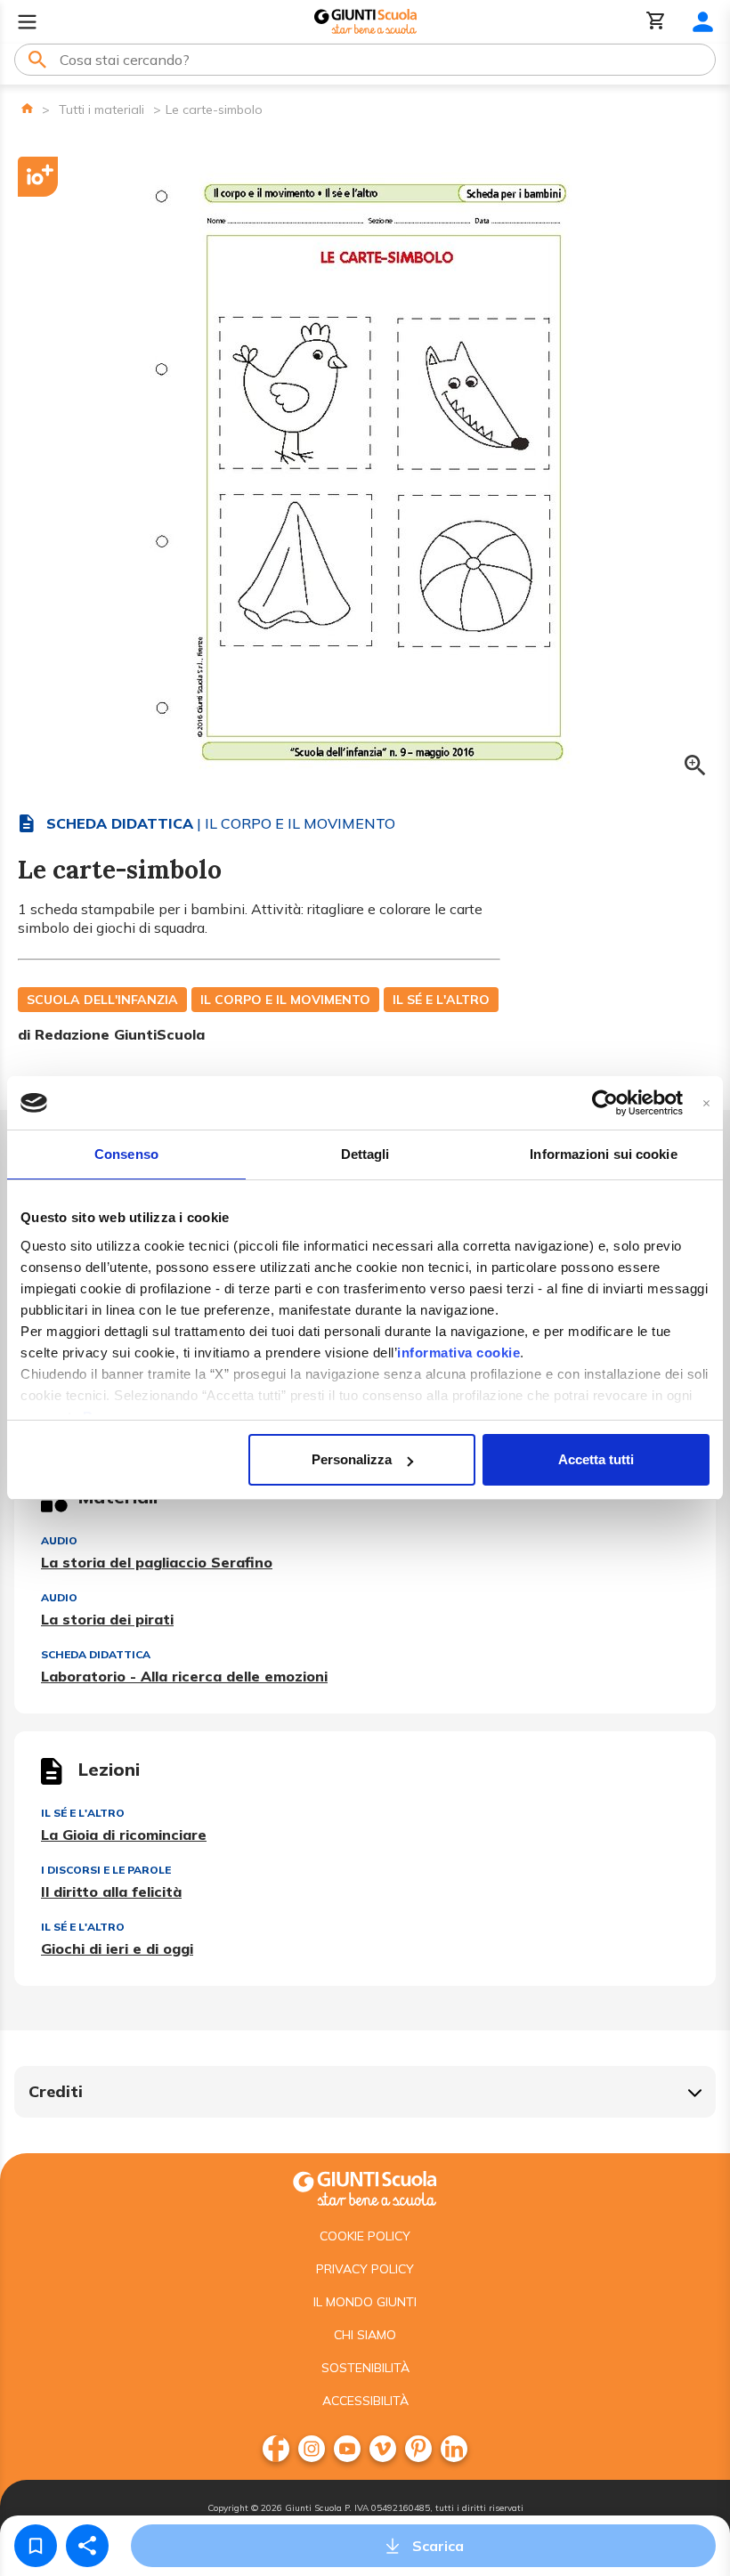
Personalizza (352, 1459)
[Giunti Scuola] (365, 22)
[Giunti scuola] (365, 2187)
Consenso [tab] (126, 1154)
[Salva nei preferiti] (36, 2546)
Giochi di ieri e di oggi (117, 1948)
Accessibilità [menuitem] (365, 2401)
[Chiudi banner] (706, 1103)
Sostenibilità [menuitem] (365, 2368)
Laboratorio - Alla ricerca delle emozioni (184, 1676)
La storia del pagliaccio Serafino (157, 1562)
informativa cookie (458, 1353)
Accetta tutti (596, 1459)
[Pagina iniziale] (27, 108)
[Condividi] (87, 2546)
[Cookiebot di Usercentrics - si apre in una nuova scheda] (605, 1103)
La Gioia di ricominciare (124, 1835)
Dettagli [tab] (365, 1154)
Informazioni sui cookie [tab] (603, 1154)
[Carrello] (656, 22)
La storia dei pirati (107, 1619)
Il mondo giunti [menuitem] (365, 2302)
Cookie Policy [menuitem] (365, 2236)
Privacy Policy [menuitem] (365, 2269)
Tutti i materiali (101, 109)
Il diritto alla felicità (111, 1891)
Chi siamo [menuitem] (365, 2335)
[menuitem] (276, 2449)
